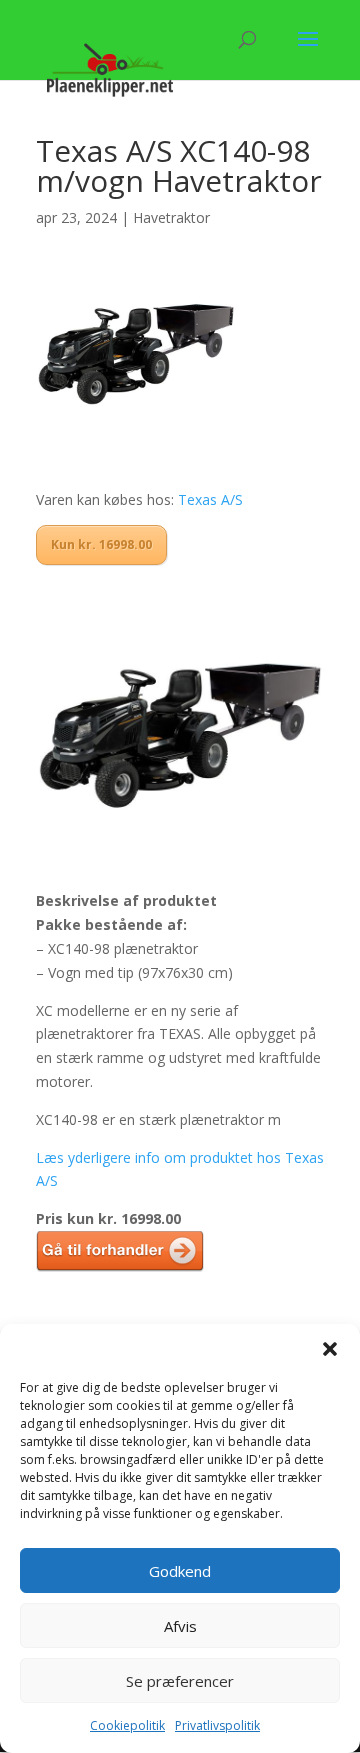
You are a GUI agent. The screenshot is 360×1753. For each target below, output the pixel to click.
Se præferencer (180, 1681)
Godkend (180, 1571)
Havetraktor (171, 217)
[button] (330, 1349)
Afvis (180, 1626)
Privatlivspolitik (217, 1725)
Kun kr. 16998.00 (101, 544)
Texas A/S (210, 499)
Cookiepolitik (127, 1725)
